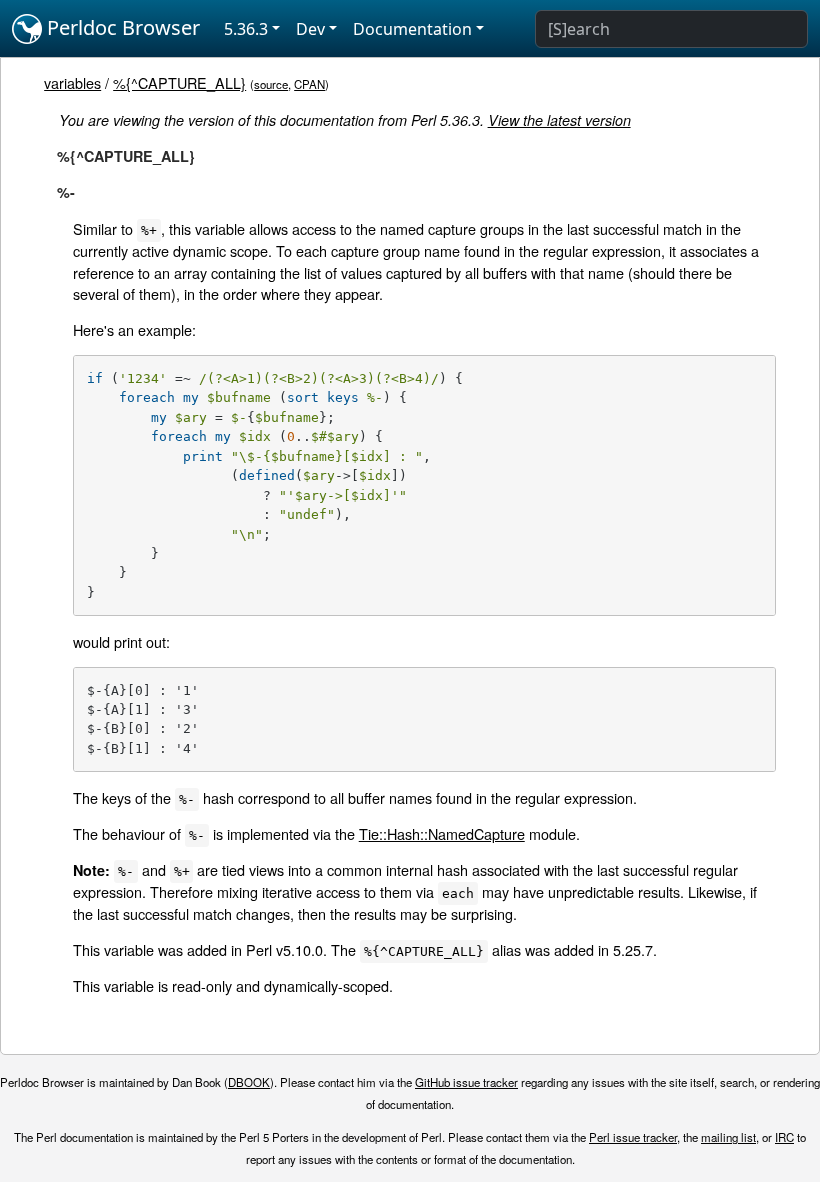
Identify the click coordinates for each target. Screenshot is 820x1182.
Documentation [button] (412, 29)
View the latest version (559, 120)
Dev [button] (310, 29)
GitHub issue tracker (466, 1082)
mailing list (728, 1137)
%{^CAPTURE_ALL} (179, 82)
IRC (784, 1137)
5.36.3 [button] (246, 29)
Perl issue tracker (633, 1137)
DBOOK (249, 1082)
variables (72, 82)
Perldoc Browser (121, 27)
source (271, 84)
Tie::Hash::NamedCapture (442, 833)
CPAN (309, 84)
